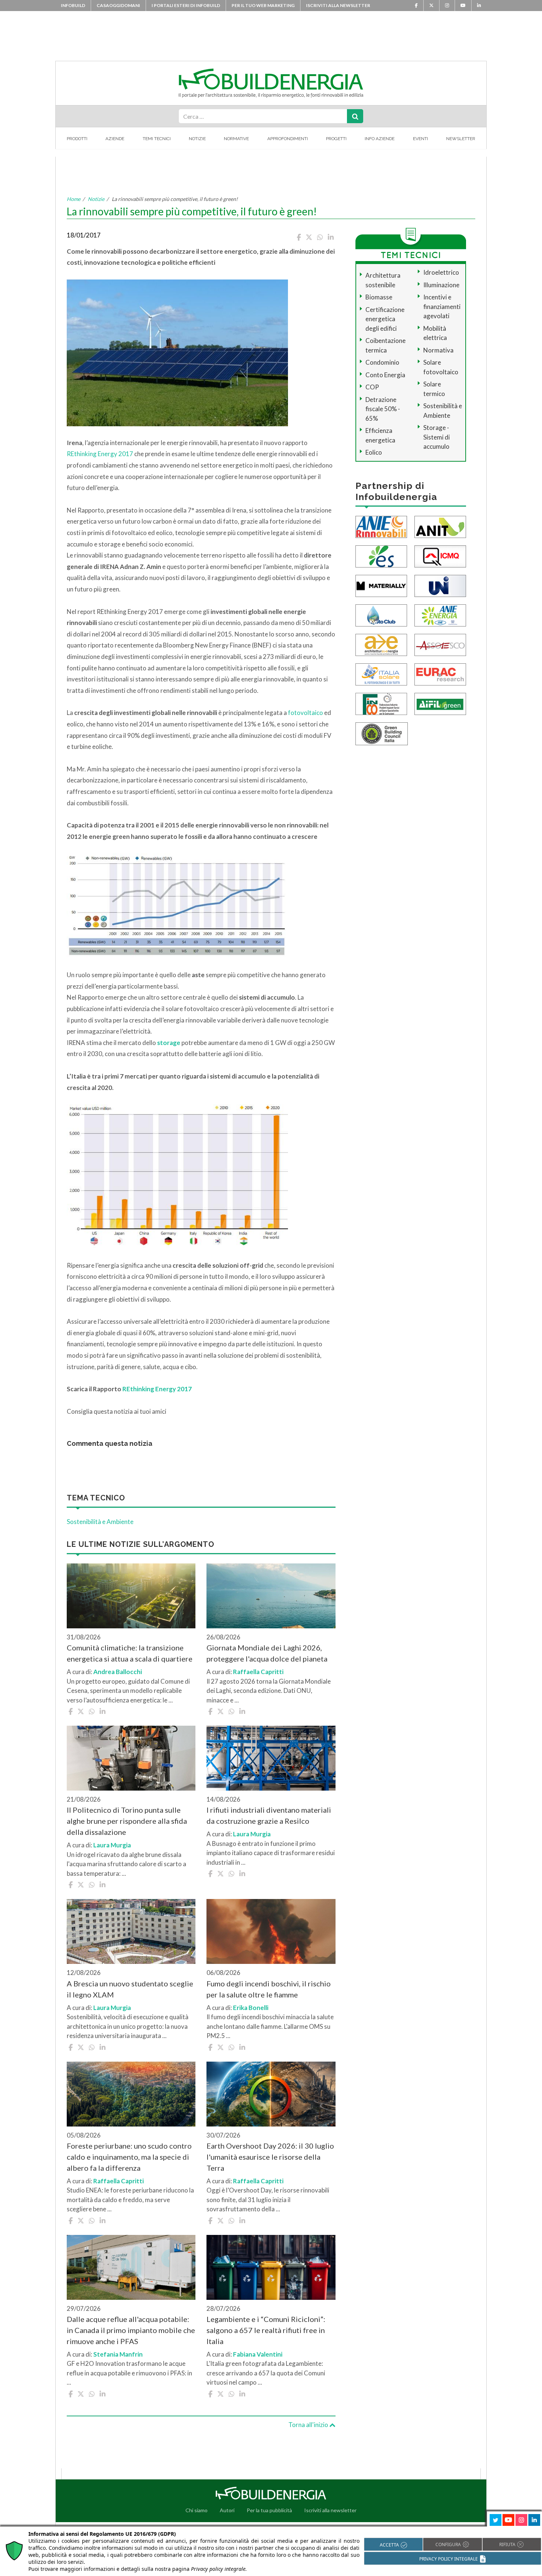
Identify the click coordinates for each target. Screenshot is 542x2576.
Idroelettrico (441, 272)
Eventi (421, 139)
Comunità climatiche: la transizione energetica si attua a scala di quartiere (130, 1653)
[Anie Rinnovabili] (381, 526)
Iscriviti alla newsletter (338, 5)
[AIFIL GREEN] (440, 703)
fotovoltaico (306, 713)
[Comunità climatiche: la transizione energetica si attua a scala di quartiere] (131, 1596)
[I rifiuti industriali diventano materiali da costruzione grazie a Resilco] (271, 1758)
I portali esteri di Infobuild (186, 5)
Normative (236, 139)
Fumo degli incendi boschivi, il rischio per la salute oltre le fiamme (269, 1989)
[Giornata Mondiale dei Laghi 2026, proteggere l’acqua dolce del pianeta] (271, 1596)
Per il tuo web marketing (263, 5)
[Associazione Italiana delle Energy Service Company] (440, 644)
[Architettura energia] (381, 644)
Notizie (197, 139)
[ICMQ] (440, 556)
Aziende (115, 139)
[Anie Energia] (440, 615)
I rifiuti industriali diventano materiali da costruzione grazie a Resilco (269, 1815)
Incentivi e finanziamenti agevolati (442, 306)
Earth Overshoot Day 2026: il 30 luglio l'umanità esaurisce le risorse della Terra (270, 2157)
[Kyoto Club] (381, 615)
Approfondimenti (288, 139)
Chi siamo (197, 2510)
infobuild (73, 5)
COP (372, 387)
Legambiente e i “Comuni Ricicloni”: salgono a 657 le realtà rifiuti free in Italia (266, 2330)
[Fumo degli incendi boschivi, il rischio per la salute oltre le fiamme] (271, 1931)
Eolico (374, 452)
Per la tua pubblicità (269, 2510)
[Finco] (381, 703)
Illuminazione (441, 285)
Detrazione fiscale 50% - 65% (383, 409)
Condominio (382, 362)
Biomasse (379, 297)
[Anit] (440, 526)
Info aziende (380, 139)
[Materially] (381, 585)
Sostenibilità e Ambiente (100, 1522)
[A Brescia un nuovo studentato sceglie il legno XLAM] (131, 1931)
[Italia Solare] (381, 673)
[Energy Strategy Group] (381, 556)
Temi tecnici (157, 139)
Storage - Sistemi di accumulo (437, 437)
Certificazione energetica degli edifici (385, 319)
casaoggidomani (118, 5)
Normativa (438, 350)
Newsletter (461, 139)
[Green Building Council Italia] (382, 733)
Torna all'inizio (309, 2425)
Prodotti (77, 139)
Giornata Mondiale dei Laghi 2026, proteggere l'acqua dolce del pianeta (267, 1653)
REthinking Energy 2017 (100, 454)
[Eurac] (440, 673)
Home (74, 199)
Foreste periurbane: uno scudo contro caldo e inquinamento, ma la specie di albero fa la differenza (129, 2157)
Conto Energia (385, 375)
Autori (227, 2510)
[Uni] (440, 585)
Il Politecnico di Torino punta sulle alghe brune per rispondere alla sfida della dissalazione (127, 1821)
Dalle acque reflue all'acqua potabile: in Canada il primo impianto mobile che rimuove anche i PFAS (131, 2330)
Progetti (336, 139)
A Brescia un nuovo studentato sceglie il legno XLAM (130, 1989)
